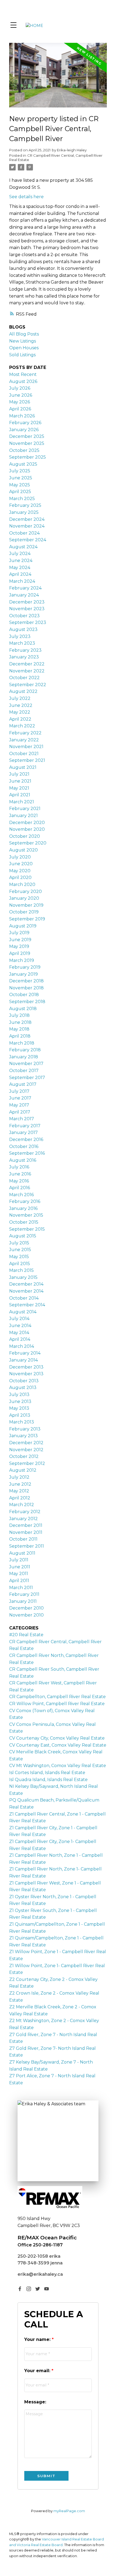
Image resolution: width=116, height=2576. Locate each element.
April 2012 (20, 1498)
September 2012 (27, 1463)
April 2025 (20, 492)
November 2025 (27, 443)
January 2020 (24, 898)
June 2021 (20, 781)
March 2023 (22, 643)
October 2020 (25, 836)
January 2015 (23, 1277)
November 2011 (26, 1532)
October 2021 (24, 754)
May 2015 (19, 1257)
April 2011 (19, 1581)
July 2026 (20, 388)
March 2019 (22, 960)
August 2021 (23, 767)
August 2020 (23, 850)
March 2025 (22, 499)
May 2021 (19, 788)
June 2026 (21, 395)
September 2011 (27, 1546)
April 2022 (20, 719)
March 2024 (22, 581)
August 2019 (23, 926)
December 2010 (26, 1608)
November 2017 (26, 1064)
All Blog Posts (24, 334)
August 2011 (22, 1553)
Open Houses (24, 348)
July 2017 (19, 1091)
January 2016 (23, 1208)
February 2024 (25, 588)
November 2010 (26, 1615)
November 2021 (26, 747)
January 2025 (24, 512)
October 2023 (24, 616)
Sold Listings (22, 355)
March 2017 (22, 1119)
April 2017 (20, 1112)
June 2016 (20, 1174)
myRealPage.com (69, 2511)
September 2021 (27, 760)
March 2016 (21, 1195)
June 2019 (20, 940)
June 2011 (20, 1567)
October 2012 (24, 1456)
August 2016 (23, 1160)
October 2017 (24, 1071)
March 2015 (21, 1270)
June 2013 (20, 1402)
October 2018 (24, 995)
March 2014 (22, 1346)
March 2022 (22, 726)
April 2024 (20, 574)
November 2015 (26, 1215)
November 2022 (27, 671)
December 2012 (26, 1443)
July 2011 (19, 1560)
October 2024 (24, 533)
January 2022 (24, 740)
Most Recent (23, 374)
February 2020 (25, 891)
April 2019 (20, 953)
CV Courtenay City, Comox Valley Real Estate (57, 1738)
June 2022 (21, 705)
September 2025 (28, 457)
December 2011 (26, 1525)
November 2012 (26, 1450)
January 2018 (24, 1057)
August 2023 (23, 629)
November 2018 (26, 988)
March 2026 (22, 416)
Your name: (38, 2339)
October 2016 (24, 1146)
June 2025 (21, 478)
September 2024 (28, 540)
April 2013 (20, 1415)
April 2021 (20, 795)
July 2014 (19, 1319)
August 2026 (23, 381)
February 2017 (25, 1126)
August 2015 (23, 1236)
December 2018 (26, 981)
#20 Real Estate (26, 1635)
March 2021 (22, 802)
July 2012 (19, 1477)
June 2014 (20, 1326)
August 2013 (23, 1388)
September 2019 (27, 919)
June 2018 (20, 1022)
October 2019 (24, 912)
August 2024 (23, 547)
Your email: (38, 2371)
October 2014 (24, 1298)
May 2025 (20, 485)
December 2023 (27, 602)
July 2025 (20, 471)
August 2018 (23, 1009)
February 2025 (25, 505)
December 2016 (26, 1139)
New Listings (23, 341)
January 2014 (23, 1360)
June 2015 (20, 1250)
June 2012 (20, 1484)
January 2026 (24, 430)
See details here (26, 197)
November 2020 (27, 829)
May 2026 (20, 402)
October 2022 (24, 678)
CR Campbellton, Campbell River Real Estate (57, 1697)
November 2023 (27, 609)
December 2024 (27, 519)
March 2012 (22, 1505)
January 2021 (23, 816)
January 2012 (23, 1519)
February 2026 (25, 423)
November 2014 (26, 1291)
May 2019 (19, 946)
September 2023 (28, 622)
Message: (35, 2402)
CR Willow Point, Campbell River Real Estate (57, 1704)
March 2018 (22, 1043)
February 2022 (25, 733)
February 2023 (25, 650)
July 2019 (19, 933)
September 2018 (27, 1002)
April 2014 (20, 1339)
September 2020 (28, 843)
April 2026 (20, 409)
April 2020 (20, 877)
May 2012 (19, 1491)
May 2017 (19, 1105)
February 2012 (25, 1512)
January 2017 (23, 1132)
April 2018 (20, 1036)
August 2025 (23, 464)
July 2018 (19, 1015)
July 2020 (20, 857)
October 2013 (24, 1381)
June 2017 (20, 1098)
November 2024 (27, 526)
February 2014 (25, 1353)
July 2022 (20, 698)
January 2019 (23, 974)
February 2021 (25, 809)
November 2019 (26, 905)
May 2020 (20, 871)
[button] (20, 2289)
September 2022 (28, 685)
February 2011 (24, 1594)
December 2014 (26, 1284)
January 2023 (24, 657)
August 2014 (23, 1312)
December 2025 (27, 436)
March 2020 (22, 884)
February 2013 (25, 1429)
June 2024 (21, 561)
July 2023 (20, 636)
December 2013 (26, 1367)
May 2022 (20, 712)
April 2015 (20, 1264)
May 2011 (19, 1574)
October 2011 (23, 1539)
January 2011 (23, 1601)
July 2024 (20, 554)
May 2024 (20, 568)
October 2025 (24, 450)
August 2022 (23, 691)
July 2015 (19, 1243)
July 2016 (19, 1167)
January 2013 (23, 1436)
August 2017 (23, 1084)
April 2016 (20, 1188)
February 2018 (25, 1050)
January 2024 (24, 595)
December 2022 (27, 664)
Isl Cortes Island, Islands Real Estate (47, 1773)
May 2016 (19, 1181)
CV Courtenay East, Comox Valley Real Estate (58, 1745)
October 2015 (24, 1222)
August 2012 (23, 1470)
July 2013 (19, 1395)
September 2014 (27, 1305)
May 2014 (19, 1333)
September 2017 (27, 1078)
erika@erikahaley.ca (40, 2274)
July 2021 (19, 774)
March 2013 (22, 1422)
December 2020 (27, 823)
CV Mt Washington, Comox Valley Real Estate (58, 1766)
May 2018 (19, 1029)
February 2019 (25, 967)
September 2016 (27, 1153)
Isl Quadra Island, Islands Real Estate (48, 1780)
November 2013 (26, 1374)
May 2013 (19, 1408)
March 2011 (21, 1588)
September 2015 (27, 1229)
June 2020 (21, 864)
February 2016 (25, 1201)
